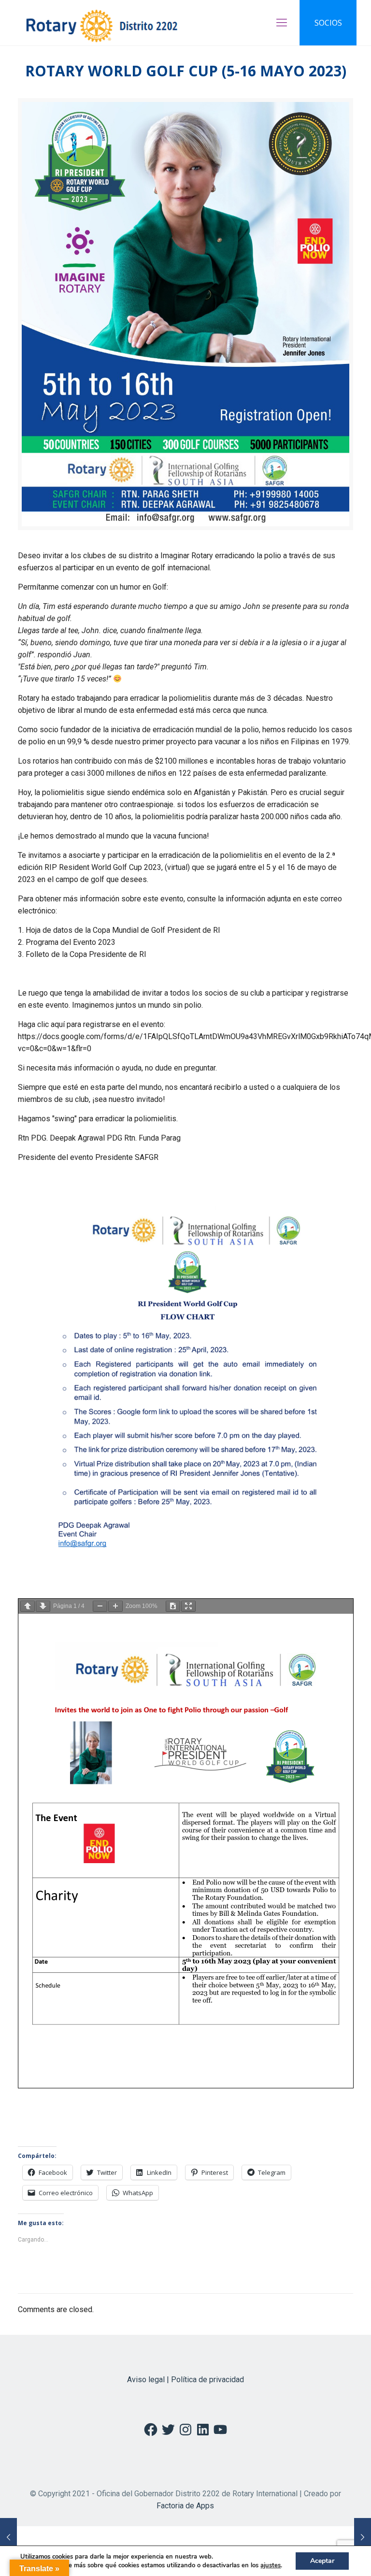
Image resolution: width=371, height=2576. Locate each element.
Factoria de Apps (185, 2506)
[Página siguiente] (43, 1606)
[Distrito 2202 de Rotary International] (102, 23)
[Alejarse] (100, 1606)
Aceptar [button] (322, 2561)
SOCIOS (328, 23)
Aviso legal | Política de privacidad (185, 2380)
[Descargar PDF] (173, 1606)
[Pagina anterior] (28, 1606)
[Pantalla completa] (188, 1606)
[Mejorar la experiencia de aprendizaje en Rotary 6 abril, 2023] (8, 2537)
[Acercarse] (115, 1606)
